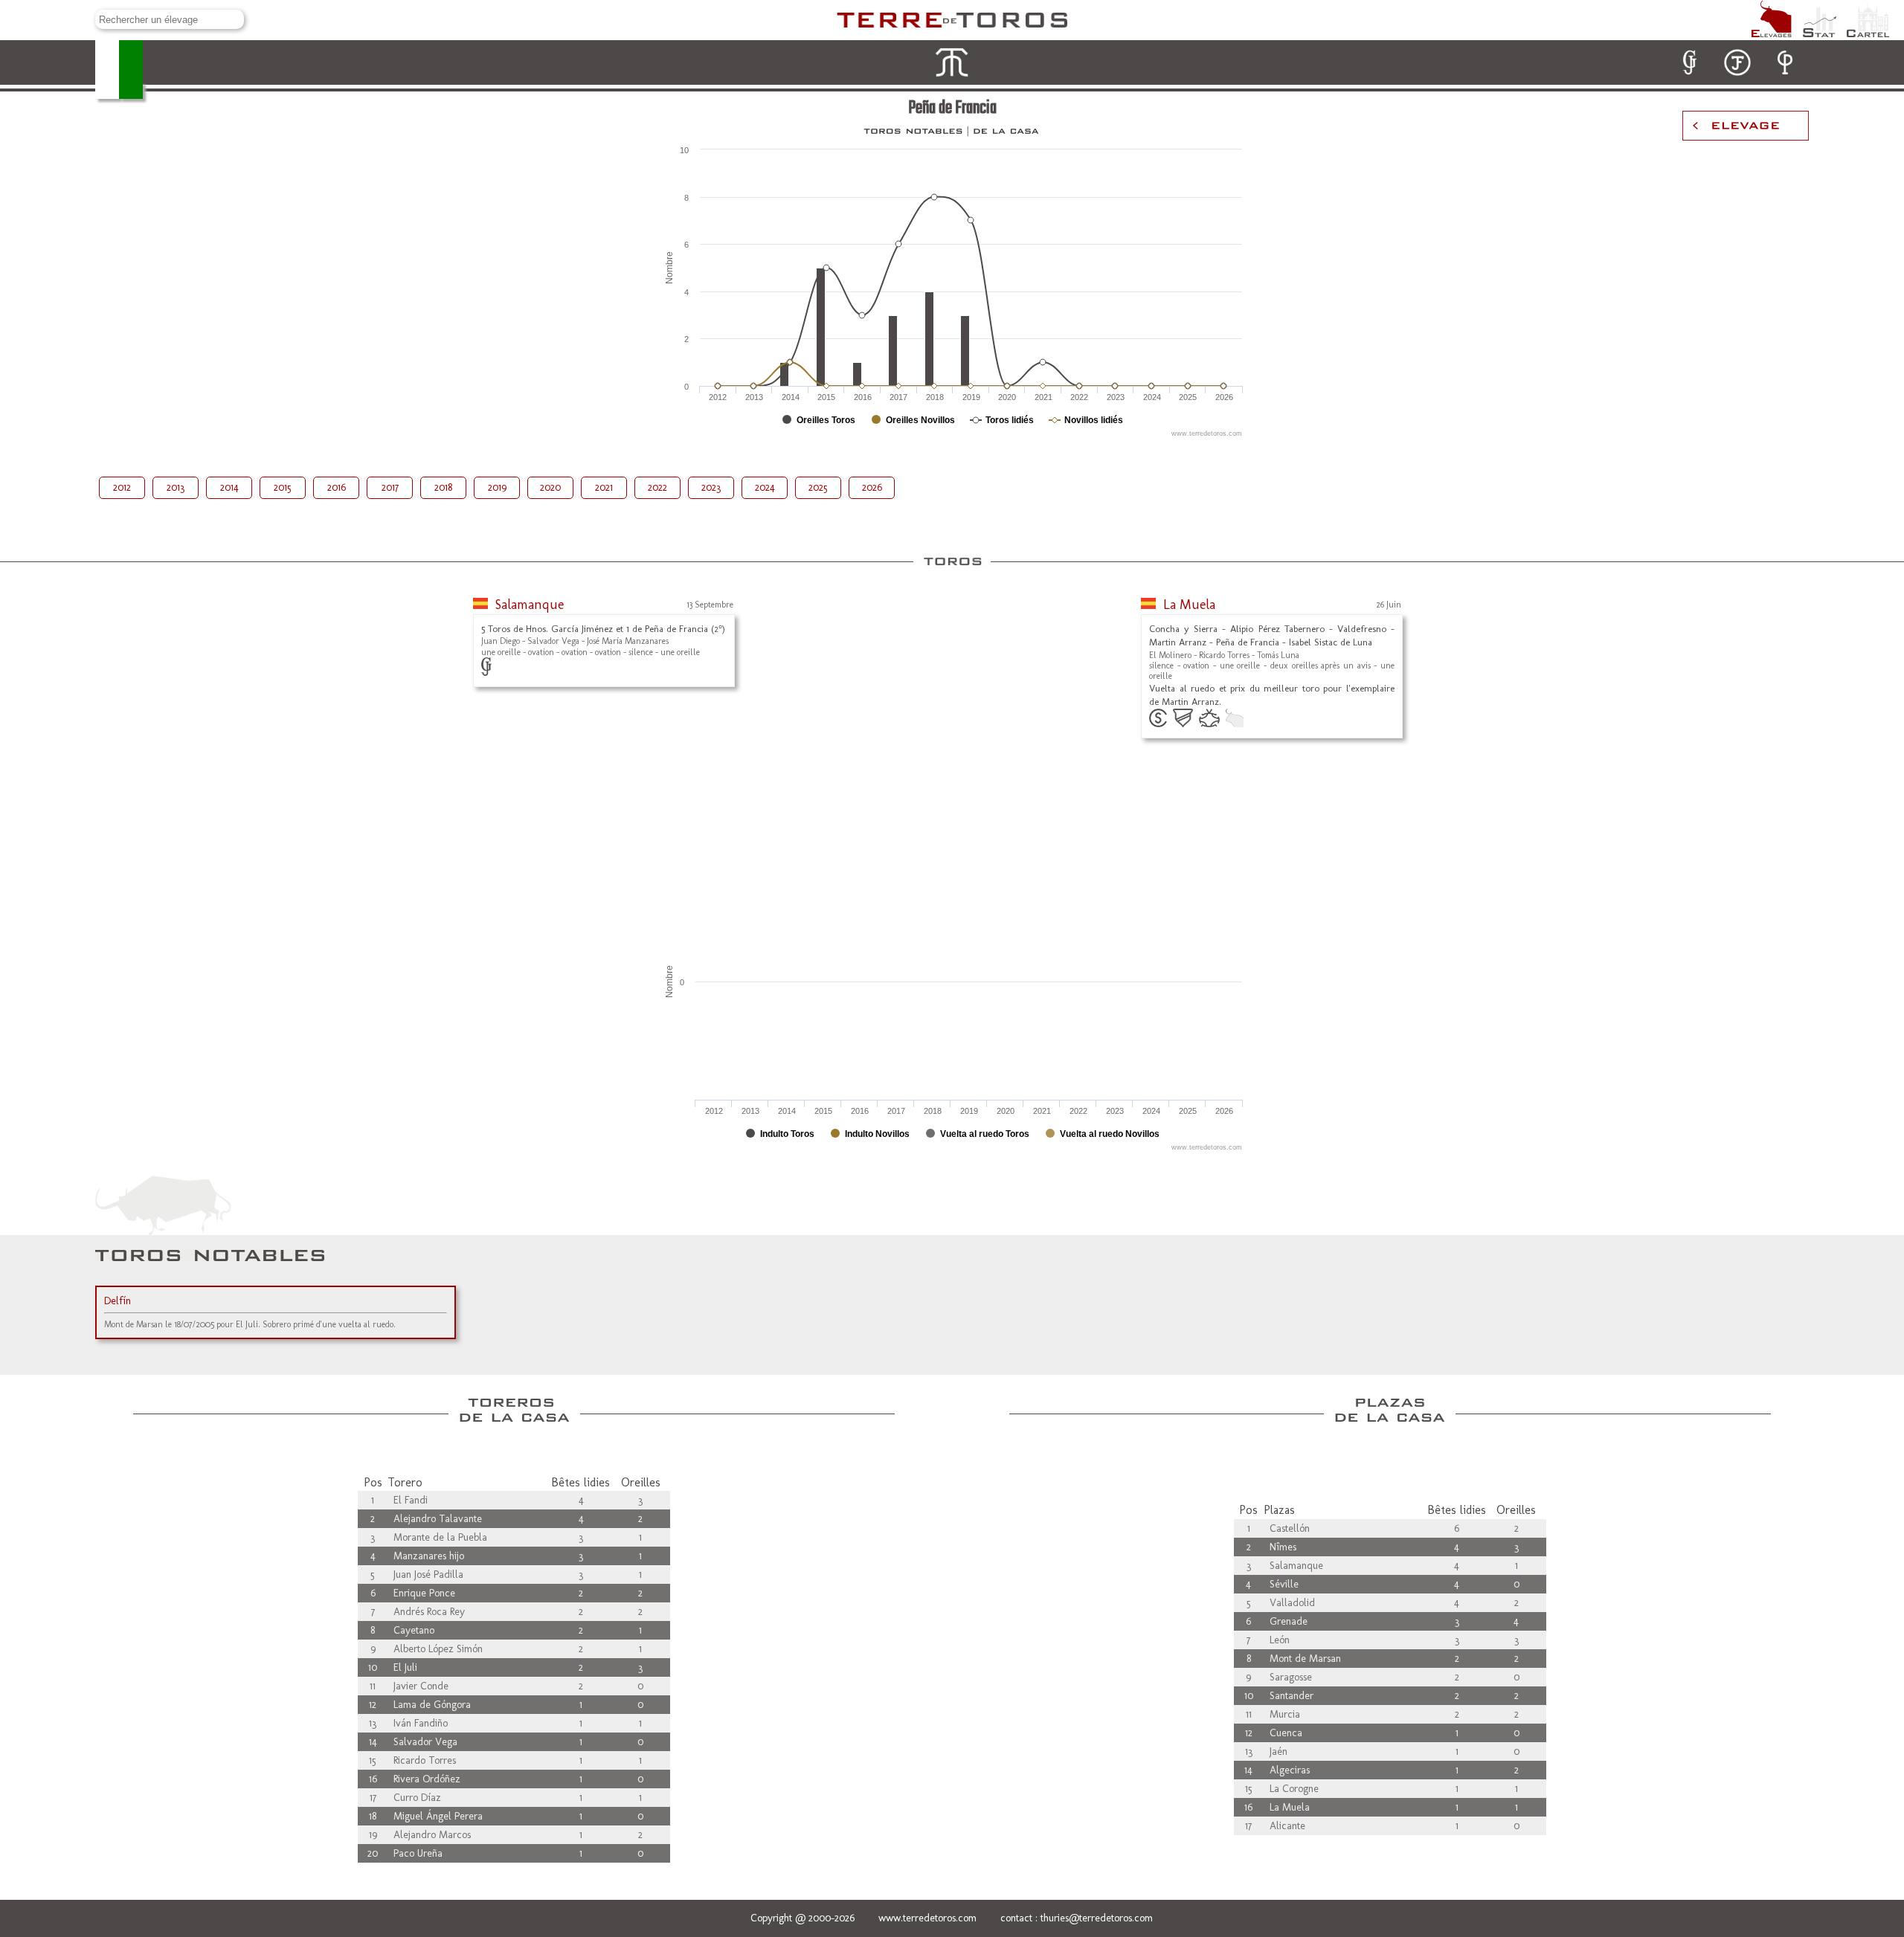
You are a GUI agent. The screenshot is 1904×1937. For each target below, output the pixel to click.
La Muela (1189, 605)
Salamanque (530, 605)
